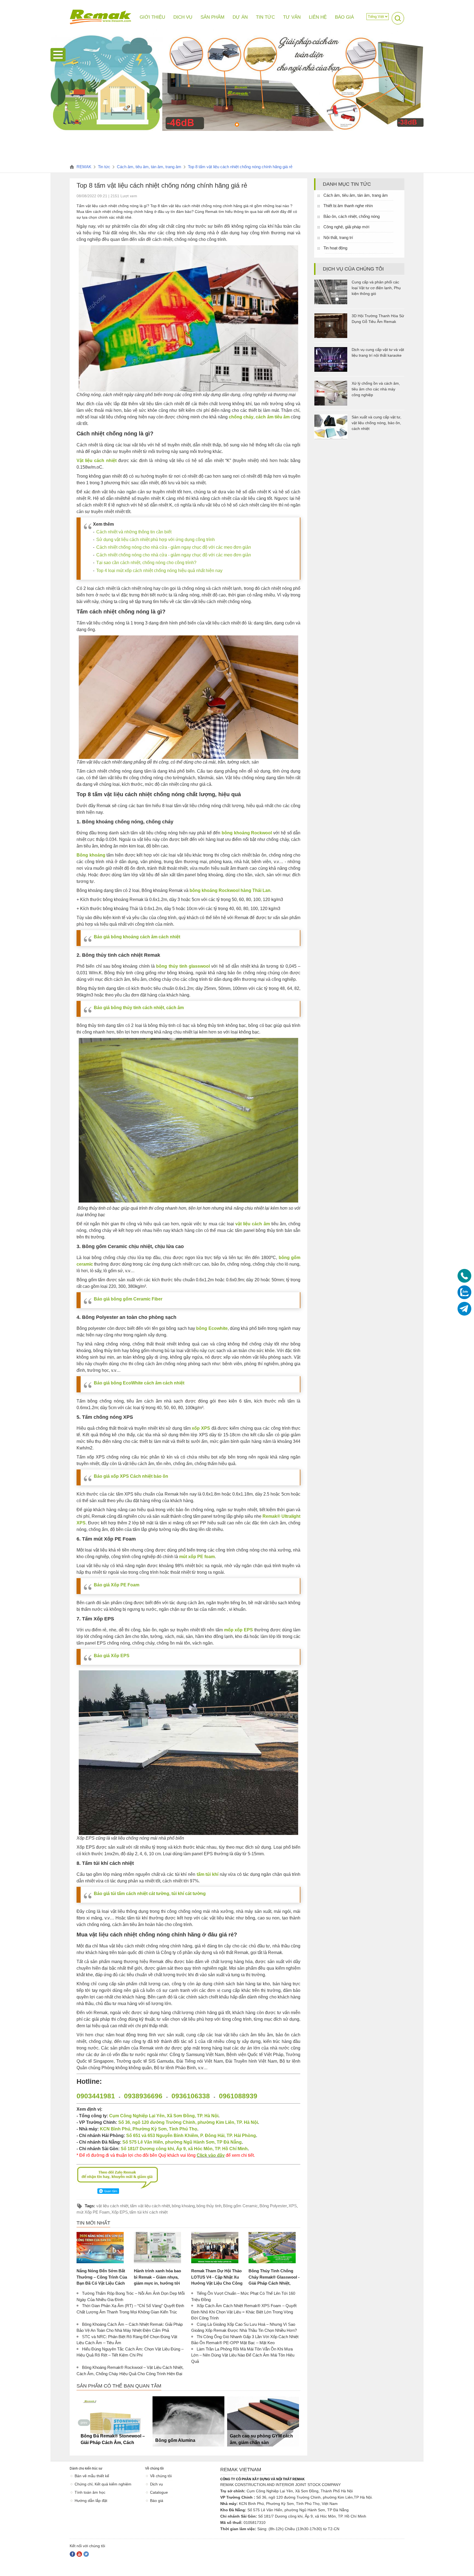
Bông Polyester (273, 2206)
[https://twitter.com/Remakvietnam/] (86, 2554)
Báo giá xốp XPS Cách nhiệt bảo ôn (131, 1476)
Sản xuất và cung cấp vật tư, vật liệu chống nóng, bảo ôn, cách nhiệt (376, 423)
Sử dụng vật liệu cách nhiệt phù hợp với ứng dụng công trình (156, 540)
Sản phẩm (212, 17)
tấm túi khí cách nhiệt (149, 2212)
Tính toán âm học (90, 2492)
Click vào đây (211, 2155)
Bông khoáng (91, 855)
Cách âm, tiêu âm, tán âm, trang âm (356, 195)
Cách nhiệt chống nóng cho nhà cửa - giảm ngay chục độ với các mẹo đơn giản (174, 547)
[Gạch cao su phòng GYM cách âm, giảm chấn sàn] (188, 2421)
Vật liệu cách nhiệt (97, 461)
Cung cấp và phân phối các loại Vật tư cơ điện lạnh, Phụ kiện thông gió (376, 288)
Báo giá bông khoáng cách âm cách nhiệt (137, 937)
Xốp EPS (120, 2212)
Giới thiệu (152, 17)
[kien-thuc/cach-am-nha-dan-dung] (237, 130)
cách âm (264, 417)
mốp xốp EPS (239, 1630)
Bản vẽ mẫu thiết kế (92, 2476)
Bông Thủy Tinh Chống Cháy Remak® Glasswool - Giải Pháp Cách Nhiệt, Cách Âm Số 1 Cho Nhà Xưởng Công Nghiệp (274, 2283)
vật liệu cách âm (253, 1224)
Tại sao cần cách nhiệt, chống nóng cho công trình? (146, 563)
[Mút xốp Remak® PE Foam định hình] (263, 2421)
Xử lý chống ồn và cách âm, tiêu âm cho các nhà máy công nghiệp (376, 389)
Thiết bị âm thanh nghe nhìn (348, 206)
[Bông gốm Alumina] (114, 2421)
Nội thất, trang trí (338, 237)
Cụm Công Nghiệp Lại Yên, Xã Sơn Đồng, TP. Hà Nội (164, 2116)
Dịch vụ (156, 2484)
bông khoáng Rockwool (247, 833)
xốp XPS (201, 1428)
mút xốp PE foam (197, 1557)
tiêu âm (282, 417)
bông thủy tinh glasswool (183, 966)
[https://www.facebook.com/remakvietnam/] (72, 2554)
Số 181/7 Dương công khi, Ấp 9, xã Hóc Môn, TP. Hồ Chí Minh (184, 2149)
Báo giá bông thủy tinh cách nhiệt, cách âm (139, 1008)
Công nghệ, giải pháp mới (346, 227)
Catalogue (159, 2492)
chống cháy (241, 417)
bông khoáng (183, 2206)
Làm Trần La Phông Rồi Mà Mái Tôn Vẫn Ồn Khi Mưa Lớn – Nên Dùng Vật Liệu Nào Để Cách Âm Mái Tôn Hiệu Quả (243, 2355)
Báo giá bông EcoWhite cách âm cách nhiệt (139, 1383)
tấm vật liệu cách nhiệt (150, 2206)
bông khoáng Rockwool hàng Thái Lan (230, 890)
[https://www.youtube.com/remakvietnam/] (79, 2554)
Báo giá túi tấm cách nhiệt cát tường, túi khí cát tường (150, 1894)
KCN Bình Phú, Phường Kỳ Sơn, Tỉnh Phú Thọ (149, 2129)
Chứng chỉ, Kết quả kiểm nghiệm (103, 2484)
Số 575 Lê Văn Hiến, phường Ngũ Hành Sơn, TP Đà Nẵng (182, 2142)
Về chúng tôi (161, 2476)
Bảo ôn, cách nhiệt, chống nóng (352, 216)
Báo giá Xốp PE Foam (117, 1585)
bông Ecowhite (212, 1328)
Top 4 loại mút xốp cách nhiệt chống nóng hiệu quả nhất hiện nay (159, 571)
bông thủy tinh (209, 2206)
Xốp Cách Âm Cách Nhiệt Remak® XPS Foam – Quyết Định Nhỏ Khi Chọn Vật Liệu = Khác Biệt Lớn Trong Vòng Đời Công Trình (244, 2312)
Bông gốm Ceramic (240, 2206)
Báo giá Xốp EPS (112, 1656)
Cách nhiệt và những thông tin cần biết (134, 532)
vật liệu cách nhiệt (112, 2206)
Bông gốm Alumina (101, 2440)
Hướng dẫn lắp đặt (91, 2501)
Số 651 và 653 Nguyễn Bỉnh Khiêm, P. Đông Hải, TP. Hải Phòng (191, 2136)
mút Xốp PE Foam (93, 2212)
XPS (293, 2206)
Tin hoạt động (335, 248)
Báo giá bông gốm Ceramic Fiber (128, 1299)
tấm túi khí (208, 1874)
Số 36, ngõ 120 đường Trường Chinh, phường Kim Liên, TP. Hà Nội (188, 2122)
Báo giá (157, 2501)
